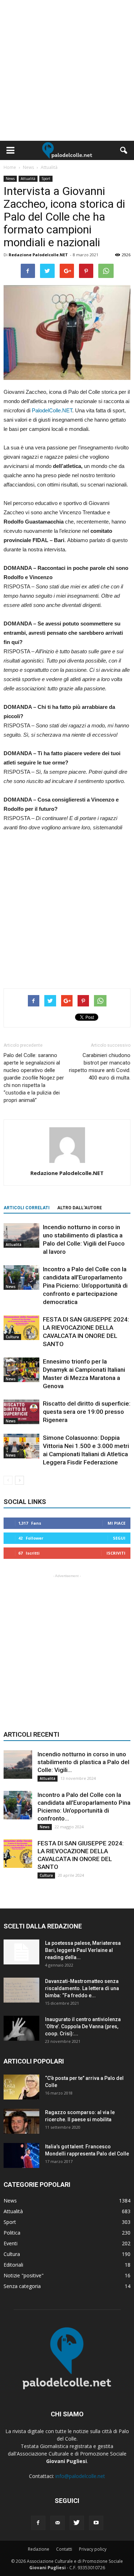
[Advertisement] (67, 70)
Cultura (12, 1337)
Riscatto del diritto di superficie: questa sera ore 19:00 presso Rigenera (87, 1412)
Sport (46, 179)
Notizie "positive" (24, 2275)
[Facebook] (38, 2523)
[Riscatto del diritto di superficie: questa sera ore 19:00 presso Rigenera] (21, 1412)
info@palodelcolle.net (80, 2476)
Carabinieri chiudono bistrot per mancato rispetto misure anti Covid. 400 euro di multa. (100, 1067)
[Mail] (58, 2523)
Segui (119, 1538)
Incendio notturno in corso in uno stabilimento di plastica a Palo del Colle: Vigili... (83, 1762)
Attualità (28, 179)
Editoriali (13, 2265)
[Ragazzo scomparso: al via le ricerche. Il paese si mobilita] (21, 2121)
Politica (12, 2233)
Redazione (39, 2549)
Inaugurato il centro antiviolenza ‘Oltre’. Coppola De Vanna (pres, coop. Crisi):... (83, 2026)
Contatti (64, 2549)
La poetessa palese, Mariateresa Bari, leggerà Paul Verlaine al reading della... (83, 1950)
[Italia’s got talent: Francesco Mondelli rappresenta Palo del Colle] (21, 2155)
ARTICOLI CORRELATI (27, 1208)
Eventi (11, 2243)
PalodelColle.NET (52, 410)
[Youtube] (96, 2523)
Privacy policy (93, 2549)
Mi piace (116, 1523)
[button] (124, 150)
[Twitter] (77, 2523)
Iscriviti (116, 1553)
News (10, 179)
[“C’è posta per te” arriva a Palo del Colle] (21, 2087)
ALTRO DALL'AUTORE (80, 1208)
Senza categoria (22, 2286)
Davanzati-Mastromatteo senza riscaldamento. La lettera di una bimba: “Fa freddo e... (82, 1988)
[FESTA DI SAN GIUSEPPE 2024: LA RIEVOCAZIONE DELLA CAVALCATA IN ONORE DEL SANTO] (21, 1328)
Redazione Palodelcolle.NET (38, 255)
